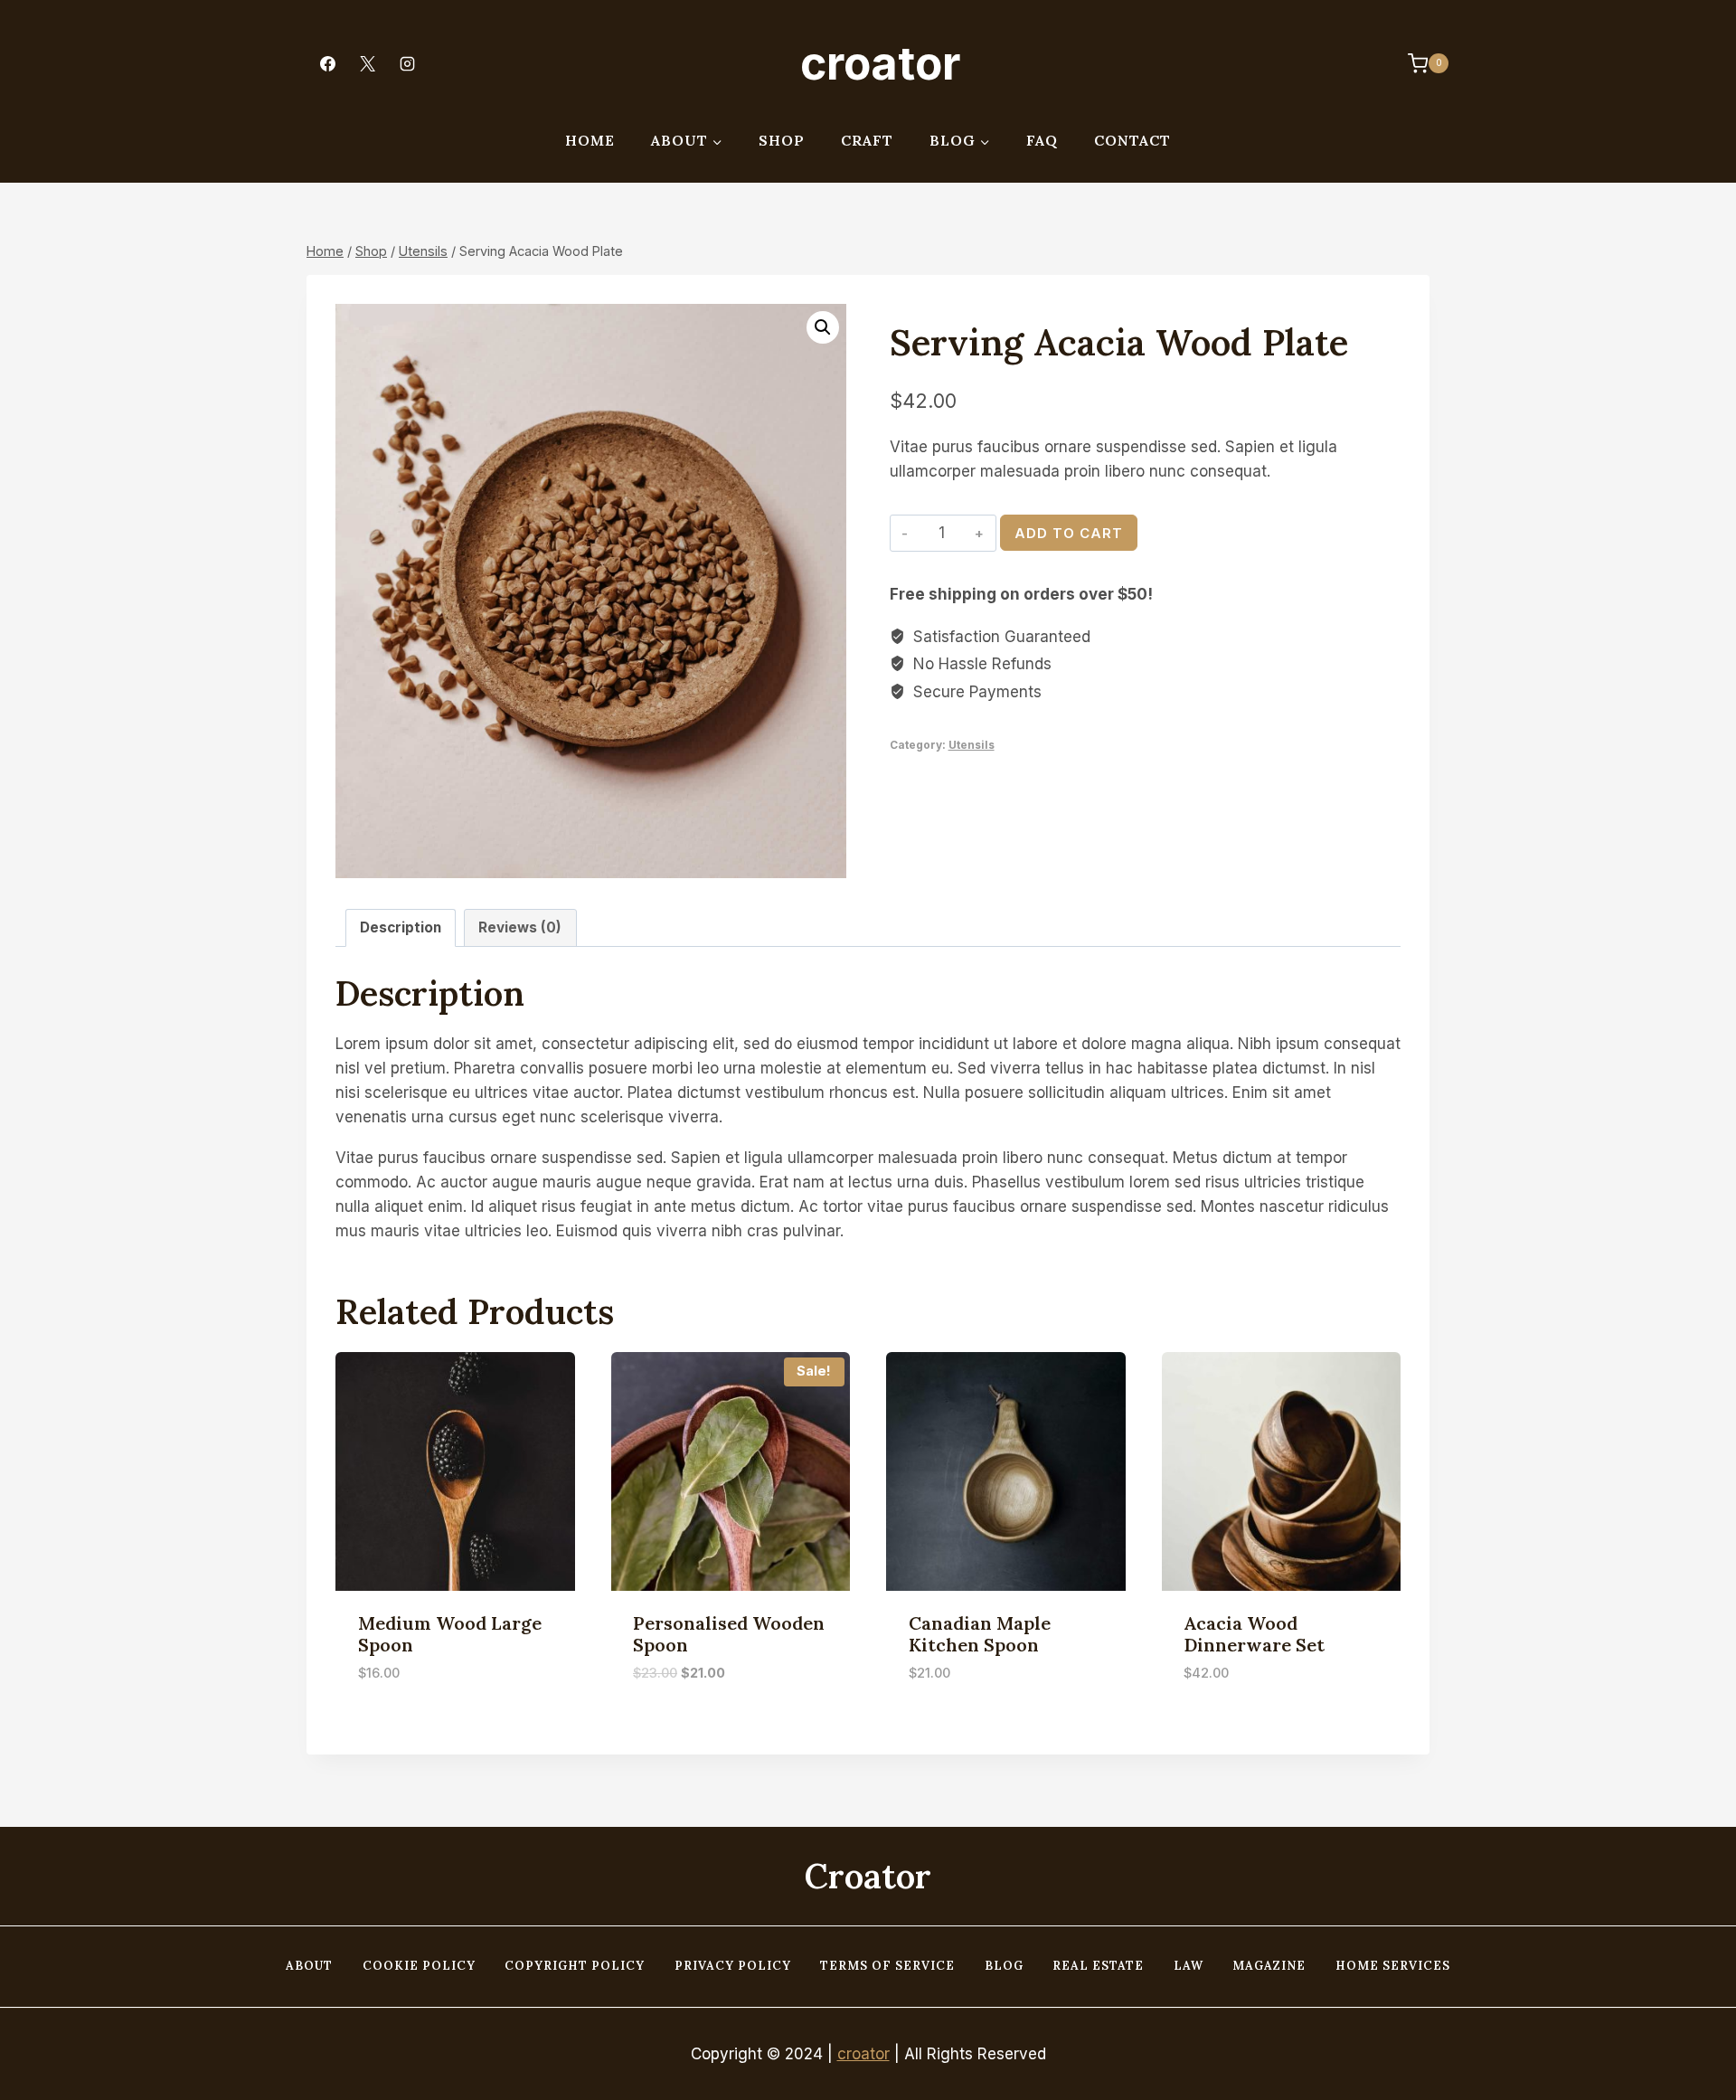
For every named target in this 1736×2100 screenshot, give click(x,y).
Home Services (1393, 1966)
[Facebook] (327, 63)
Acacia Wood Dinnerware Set (1254, 1634)
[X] (367, 63)
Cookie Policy (419, 1966)
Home (590, 140)
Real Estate (1098, 1966)
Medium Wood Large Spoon (450, 1634)
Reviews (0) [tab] (520, 927)
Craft (867, 140)
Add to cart (1069, 533)
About (309, 1966)
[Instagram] (407, 63)
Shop (782, 140)
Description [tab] (401, 927)
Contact (1132, 140)
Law (1189, 1966)
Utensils (972, 745)
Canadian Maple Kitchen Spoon (980, 1634)
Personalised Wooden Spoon (729, 1634)
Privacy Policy (733, 1966)
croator (863, 2054)
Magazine (1269, 1966)
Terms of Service (887, 1966)
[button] (823, 327)
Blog (1004, 1966)
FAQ (1042, 140)
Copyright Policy (575, 1966)
